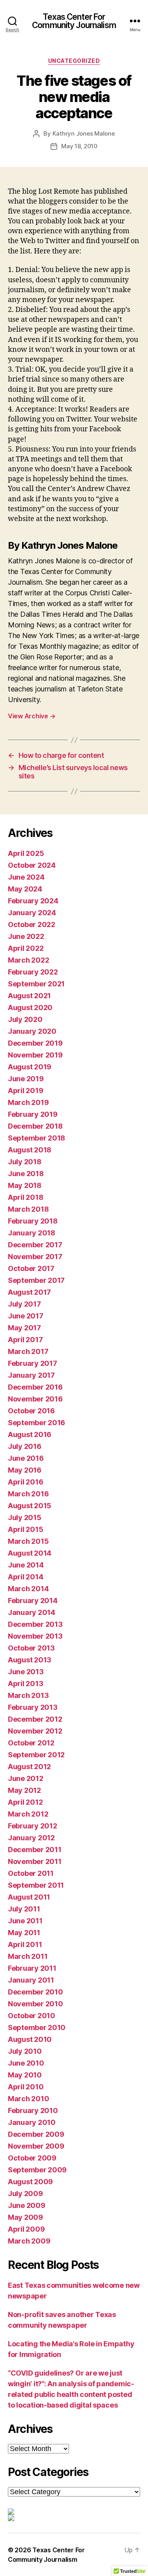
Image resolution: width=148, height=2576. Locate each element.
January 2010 (32, 2122)
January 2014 (32, 1612)
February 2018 (33, 1221)
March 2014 (28, 1589)
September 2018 (37, 1138)
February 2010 (33, 2110)
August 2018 (30, 1150)
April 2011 (25, 1944)
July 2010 (25, 2051)
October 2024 (32, 865)
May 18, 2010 (79, 146)
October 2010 (32, 2016)
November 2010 (36, 2004)
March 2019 (28, 1102)
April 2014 (25, 1577)
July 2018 (25, 1162)
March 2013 (28, 1695)
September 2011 (36, 1885)
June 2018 (26, 1174)
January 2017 (31, 1375)
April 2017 (25, 1340)
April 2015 (25, 1529)
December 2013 (35, 1624)
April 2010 (26, 2087)
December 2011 (35, 1850)
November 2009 (36, 2146)
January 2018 (32, 1233)
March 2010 (28, 2099)
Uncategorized (74, 61)
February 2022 (33, 972)
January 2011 (31, 1980)
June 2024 (26, 877)
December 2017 (35, 1245)
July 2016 (25, 1446)
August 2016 (30, 1434)
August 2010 (30, 2039)
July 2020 (25, 1019)
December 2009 (36, 2134)
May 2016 (25, 1470)
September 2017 (36, 1280)
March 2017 (28, 1351)
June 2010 (26, 2063)
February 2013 (33, 1707)
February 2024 (33, 901)
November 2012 (35, 1731)
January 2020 (32, 1031)
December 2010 (36, 1992)
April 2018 (25, 1197)
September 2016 (37, 1423)
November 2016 (35, 1399)
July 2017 (24, 1304)
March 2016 (28, 1494)
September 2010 (37, 2027)
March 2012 (28, 1814)
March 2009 (29, 2241)
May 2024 (25, 889)
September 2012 (36, 1755)
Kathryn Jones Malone (84, 133)
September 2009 (37, 2170)
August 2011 (29, 1897)
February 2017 (33, 1363)
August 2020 (30, 1008)
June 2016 (26, 1458)
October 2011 (31, 1873)
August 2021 (29, 996)
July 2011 (24, 1909)
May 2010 (25, 2075)
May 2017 (24, 1328)
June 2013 (26, 1672)
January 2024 (32, 913)
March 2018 (28, 1209)
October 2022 (32, 924)
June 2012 (26, 1778)
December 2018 (35, 1126)
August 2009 (30, 2182)
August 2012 (29, 1767)
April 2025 (26, 853)
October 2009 (32, 2158)
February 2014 (33, 1601)
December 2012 (35, 1719)
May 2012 (24, 1790)
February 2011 (32, 1968)
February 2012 (33, 1826)
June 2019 (26, 1079)
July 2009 (25, 2194)
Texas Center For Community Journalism (74, 21)
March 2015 (28, 1541)
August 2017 (29, 1292)
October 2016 (31, 1411)
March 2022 (28, 960)
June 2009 (27, 2205)
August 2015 (30, 1506)
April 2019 (25, 1091)
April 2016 (25, 1482)
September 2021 (36, 984)
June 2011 (25, 1921)
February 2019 (33, 1114)
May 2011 (24, 1933)
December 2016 (35, 1387)
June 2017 (26, 1316)
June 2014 (26, 1565)
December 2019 (35, 1043)
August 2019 (30, 1067)
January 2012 (31, 1838)
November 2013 (35, 1636)
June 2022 (26, 936)
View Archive (32, 716)
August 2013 (30, 1660)
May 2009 (25, 2217)
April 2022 (26, 948)
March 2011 (28, 1956)
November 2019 (35, 1055)
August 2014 (30, 1553)
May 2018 (25, 1185)
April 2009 (26, 2229)
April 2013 (25, 1684)
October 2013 (31, 1648)
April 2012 (25, 1802)
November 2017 (35, 1257)
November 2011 (35, 1861)
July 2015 (25, 1517)
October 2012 (31, 1743)
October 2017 (31, 1268)
